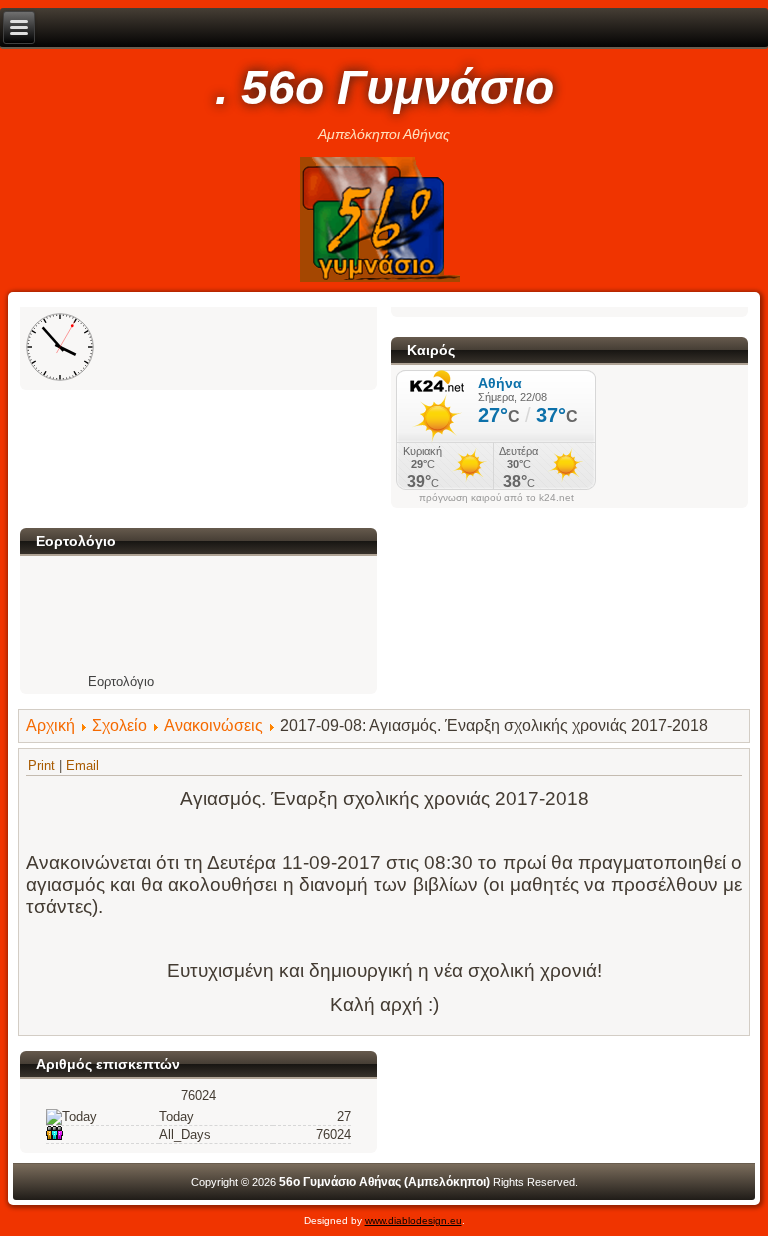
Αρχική (50, 725)
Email (82, 765)
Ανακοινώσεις (213, 725)
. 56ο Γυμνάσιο (384, 87)
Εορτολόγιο (121, 681)
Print (43, 765)
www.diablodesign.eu (413, 1220)
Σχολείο (119, 725)
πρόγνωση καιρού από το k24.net (496, 498)
